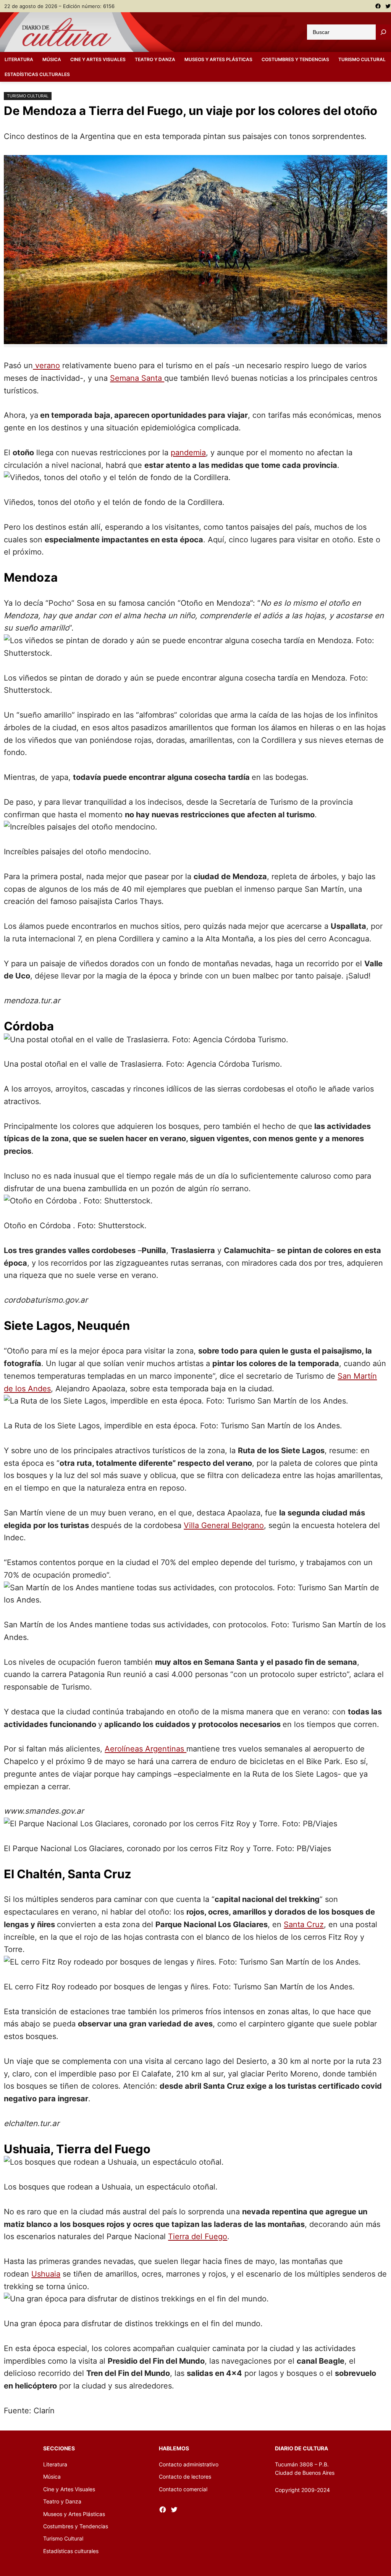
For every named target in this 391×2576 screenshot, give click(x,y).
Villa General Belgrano (224, 1525)
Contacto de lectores (185, 2477)
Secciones (59, 2448)
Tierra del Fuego (198, 2236)
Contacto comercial (183, 2489)
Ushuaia (46, 2274)
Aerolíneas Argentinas (145, 1749)
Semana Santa (137, 378)
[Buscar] (383, 32)
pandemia (188, 452)
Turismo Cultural (28, 96)
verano (46, 365)
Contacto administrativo (189, 2464)
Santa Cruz (304, 1924)
